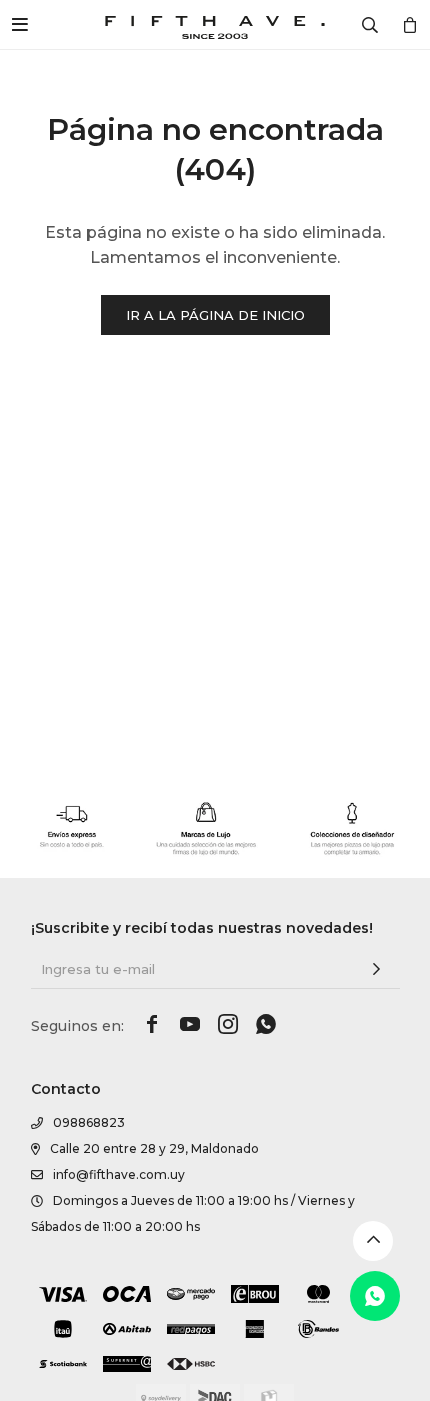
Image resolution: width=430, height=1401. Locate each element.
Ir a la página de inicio (215, 315)
